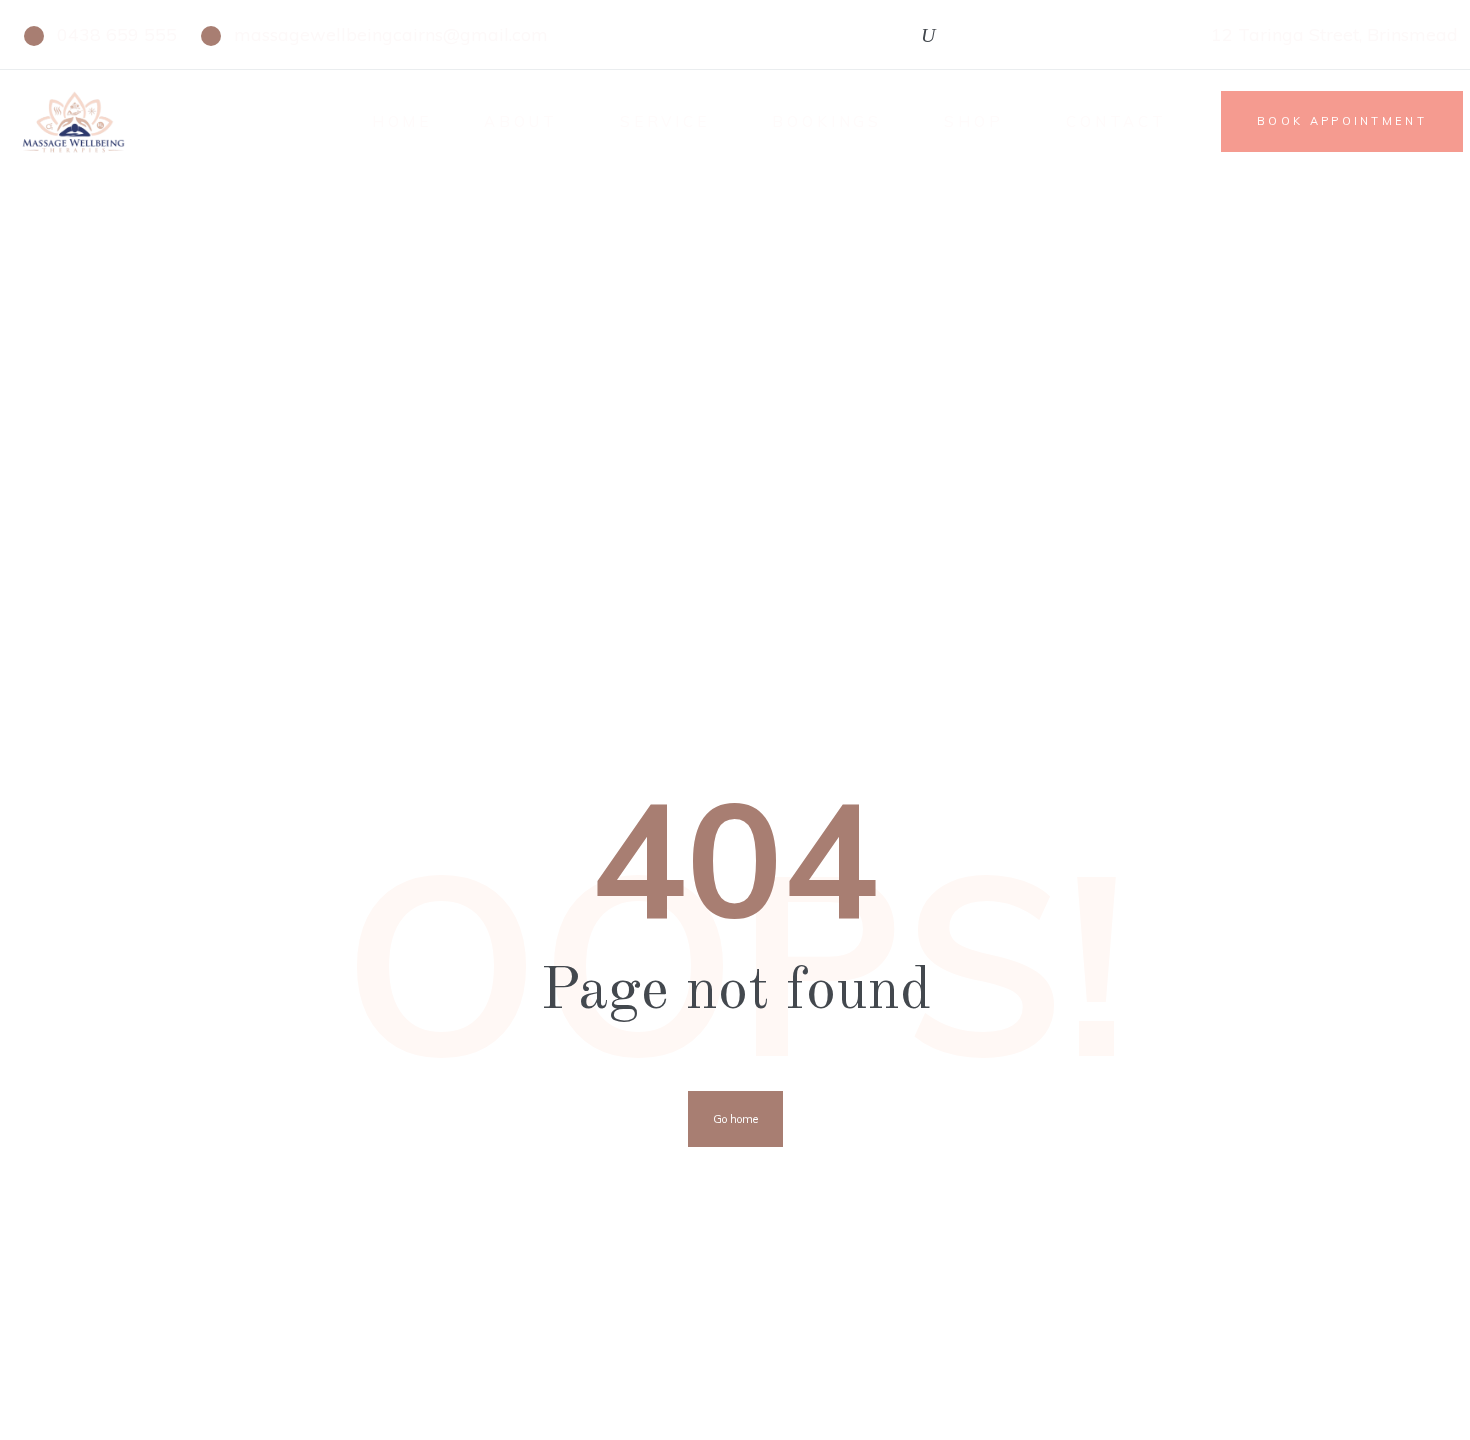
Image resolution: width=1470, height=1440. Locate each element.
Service (665, 121)
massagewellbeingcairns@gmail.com (391, 34)
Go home (735, 1119)
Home (402, 121)
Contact (1116, 121)
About (521, 121)
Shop (974, 121)
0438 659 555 (117, 34)
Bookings (827, 121)
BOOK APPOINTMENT (1342, 121)
